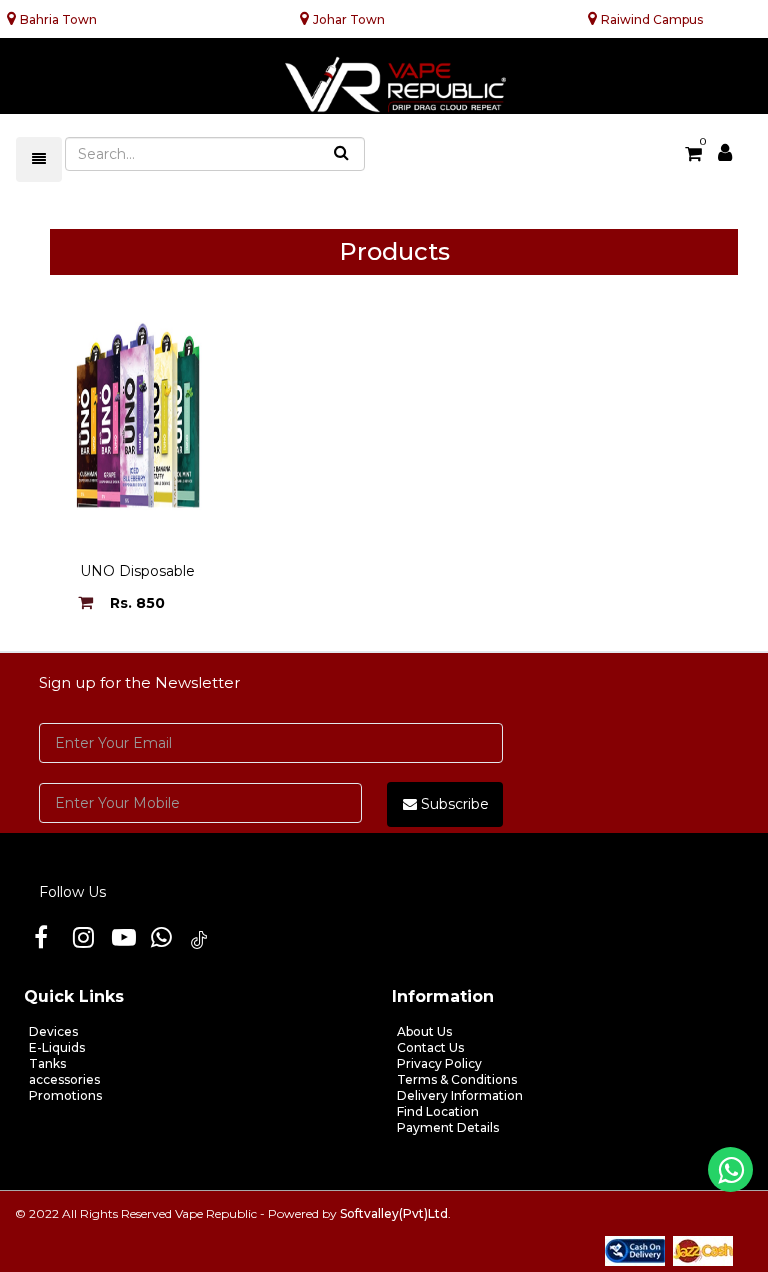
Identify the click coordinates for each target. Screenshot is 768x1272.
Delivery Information (460, 1095)
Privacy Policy (439, 1063)
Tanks (47, 1063)
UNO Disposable (137, 571)
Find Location (438, 1111)
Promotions (65, 1095)
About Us (424, 1031)
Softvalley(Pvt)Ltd (394, 1213)
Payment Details (448, 1127)
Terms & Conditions (457, 1079)
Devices (53, 1031)
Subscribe (453, 804)
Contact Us (430, 1047)
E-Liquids (57, 1047)
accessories (64, 1079)
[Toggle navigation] (39, 159)
